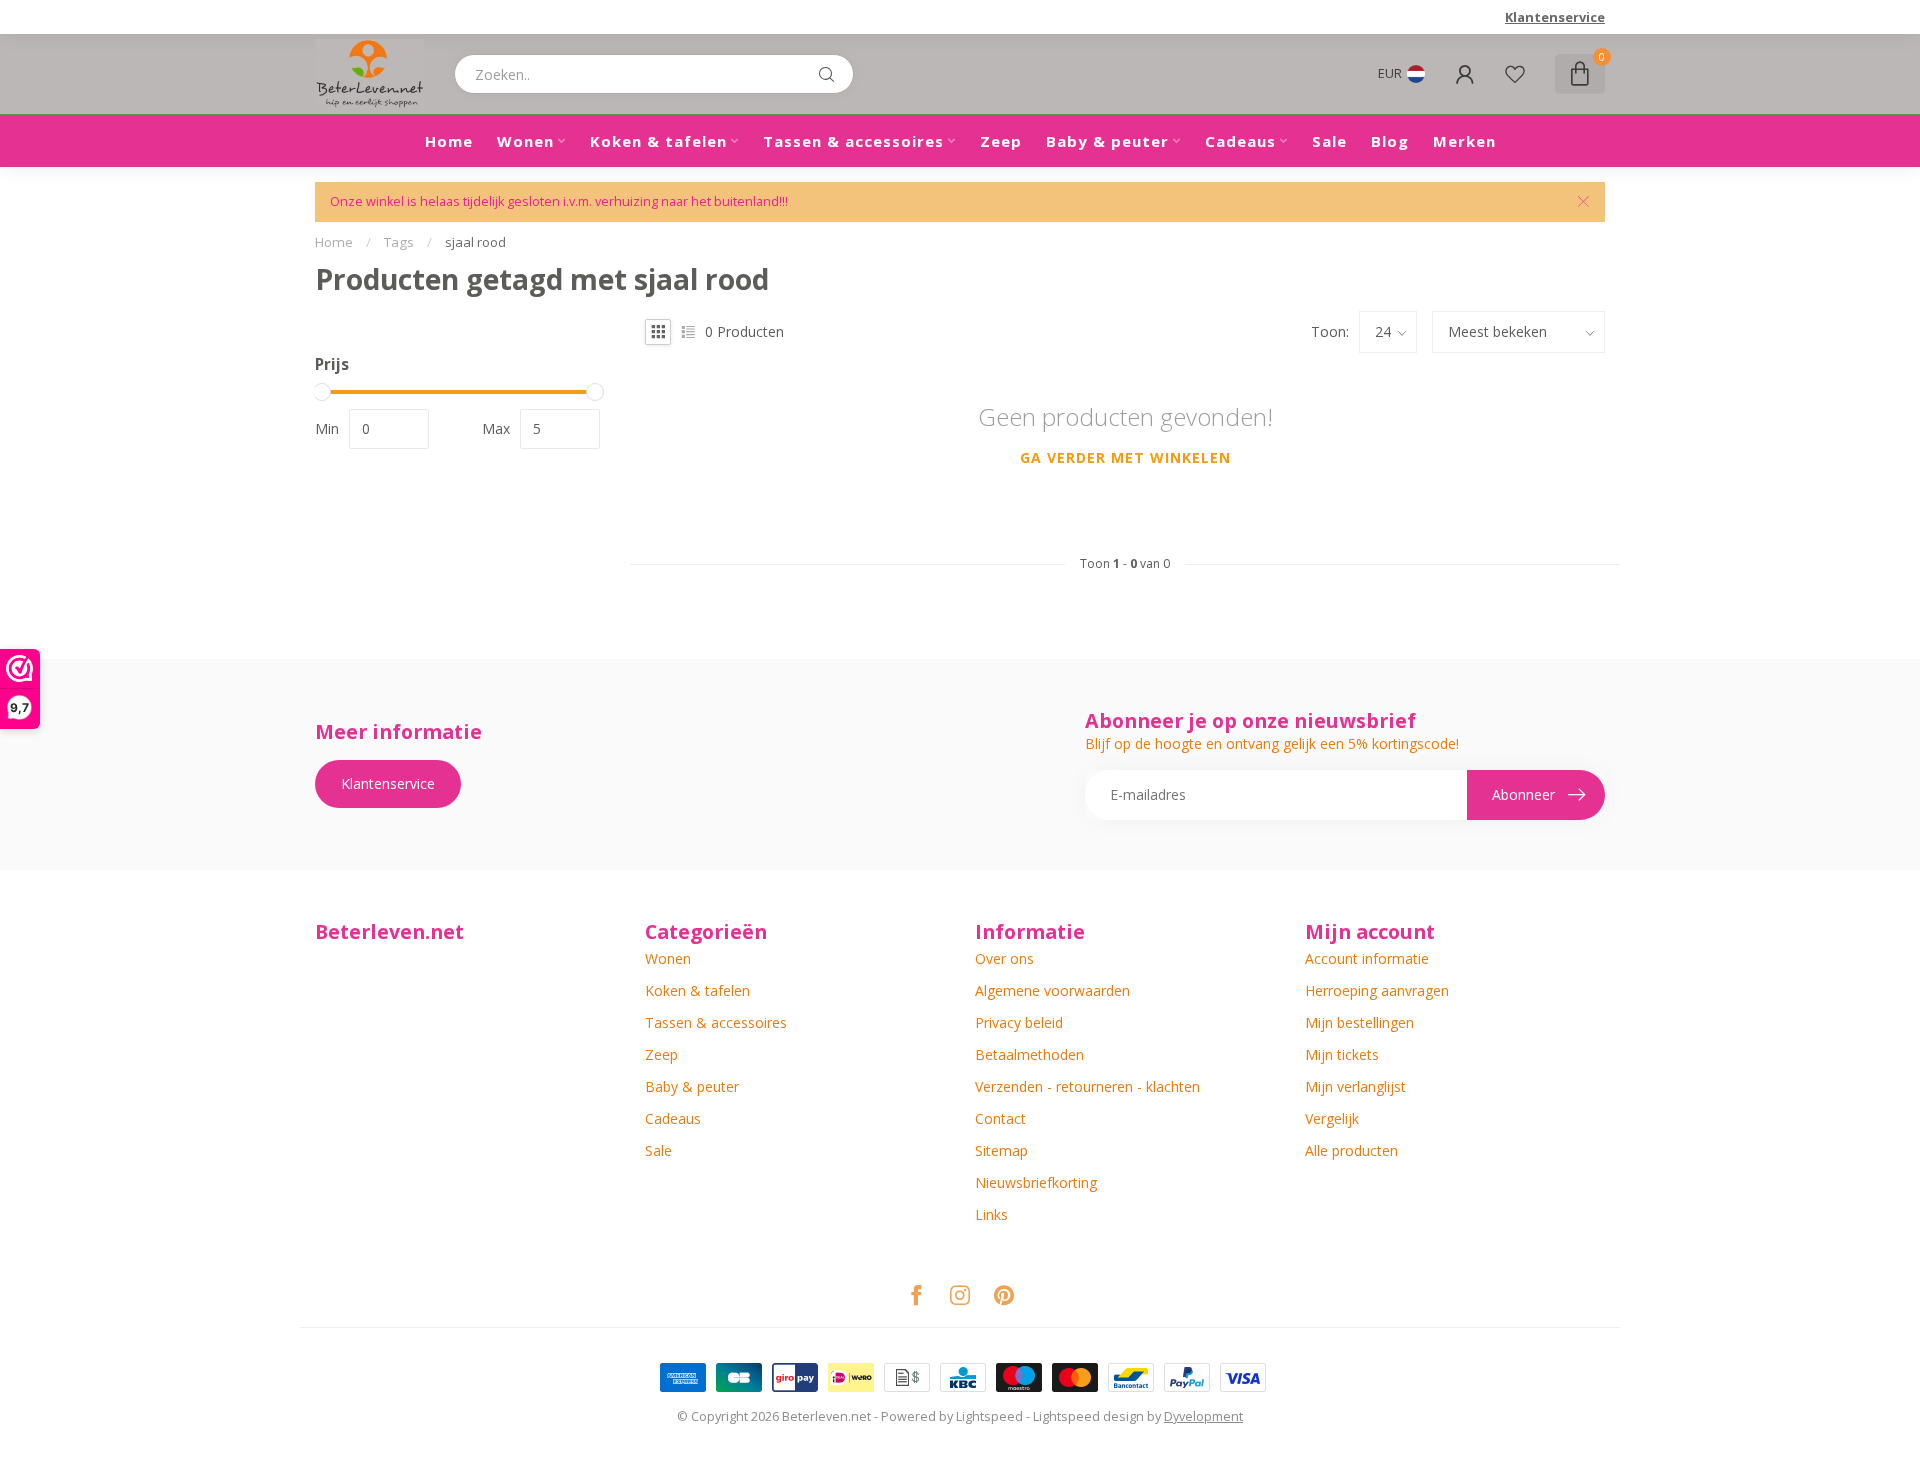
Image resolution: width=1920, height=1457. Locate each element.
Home (449, 141)
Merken (1464, 141)
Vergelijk (1332, 1118)
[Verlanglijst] (1515, 74)
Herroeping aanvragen (1377, 990)
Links (991, 1214)
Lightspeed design (1088, 1416)
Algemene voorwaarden (1052, 990)
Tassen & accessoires (853, 141)
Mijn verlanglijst (1355, 1086)
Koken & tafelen (658, 141)
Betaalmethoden (1029, 1054)
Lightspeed (989, 1416)
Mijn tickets (1342, 1054)
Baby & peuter (1107, 141)
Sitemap (1001, 1150)
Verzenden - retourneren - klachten (1087, 1086)
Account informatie (1367, 958)
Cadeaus (1240, 141)
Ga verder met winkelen (1125, 457)
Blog (1390, 141)
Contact (1000, 1118)
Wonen (525, 141)
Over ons (1004, 958)
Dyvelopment (1203, 1416)
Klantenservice (1555, 17)
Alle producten (1351, 1150)
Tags (399, 242)
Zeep (1001, 141)
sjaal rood (475, 242)
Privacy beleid (1019, 1022)
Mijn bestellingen (1359, 1022)
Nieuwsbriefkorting (1036, 1182)
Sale (1329, 141)
